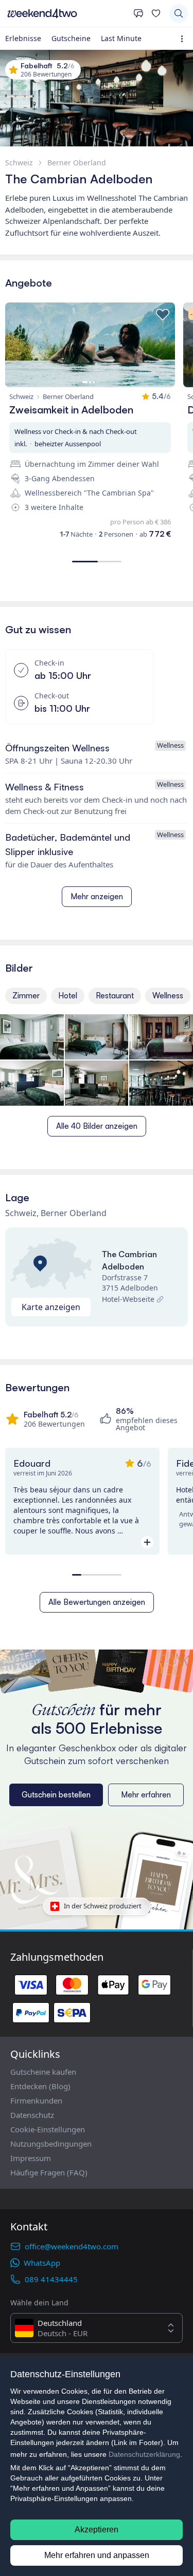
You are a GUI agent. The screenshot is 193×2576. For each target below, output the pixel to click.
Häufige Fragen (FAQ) (49, 2172)
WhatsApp (42, 2263)
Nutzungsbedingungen (51, 2144)
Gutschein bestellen (56, 1795)
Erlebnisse (23, 38)
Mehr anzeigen (97, 896)
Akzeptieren (97, 2530)
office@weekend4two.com (72, 2246)
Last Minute (121, 38)
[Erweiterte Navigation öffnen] (184, 39)
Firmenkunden (36, 2100)
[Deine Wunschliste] (156, 13)
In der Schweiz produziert (103, 1906)
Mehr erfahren (146, 1795)
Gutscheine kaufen (43, 2072)
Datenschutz (32, 2115)
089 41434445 (51, 2279)
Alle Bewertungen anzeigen (97, 1602)
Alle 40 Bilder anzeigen (97, 1126)
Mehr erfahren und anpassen (97, 2555)
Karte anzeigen (51, 1307)
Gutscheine (71, 38)
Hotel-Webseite (128, 1299)
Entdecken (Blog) (40, 2086)
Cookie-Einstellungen (48, 2129)
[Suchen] (179, 13)
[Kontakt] (138, 13)
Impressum (31, 2158)
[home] (67, 13)
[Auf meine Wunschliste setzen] (163, 315)
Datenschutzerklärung (144, 2454)
